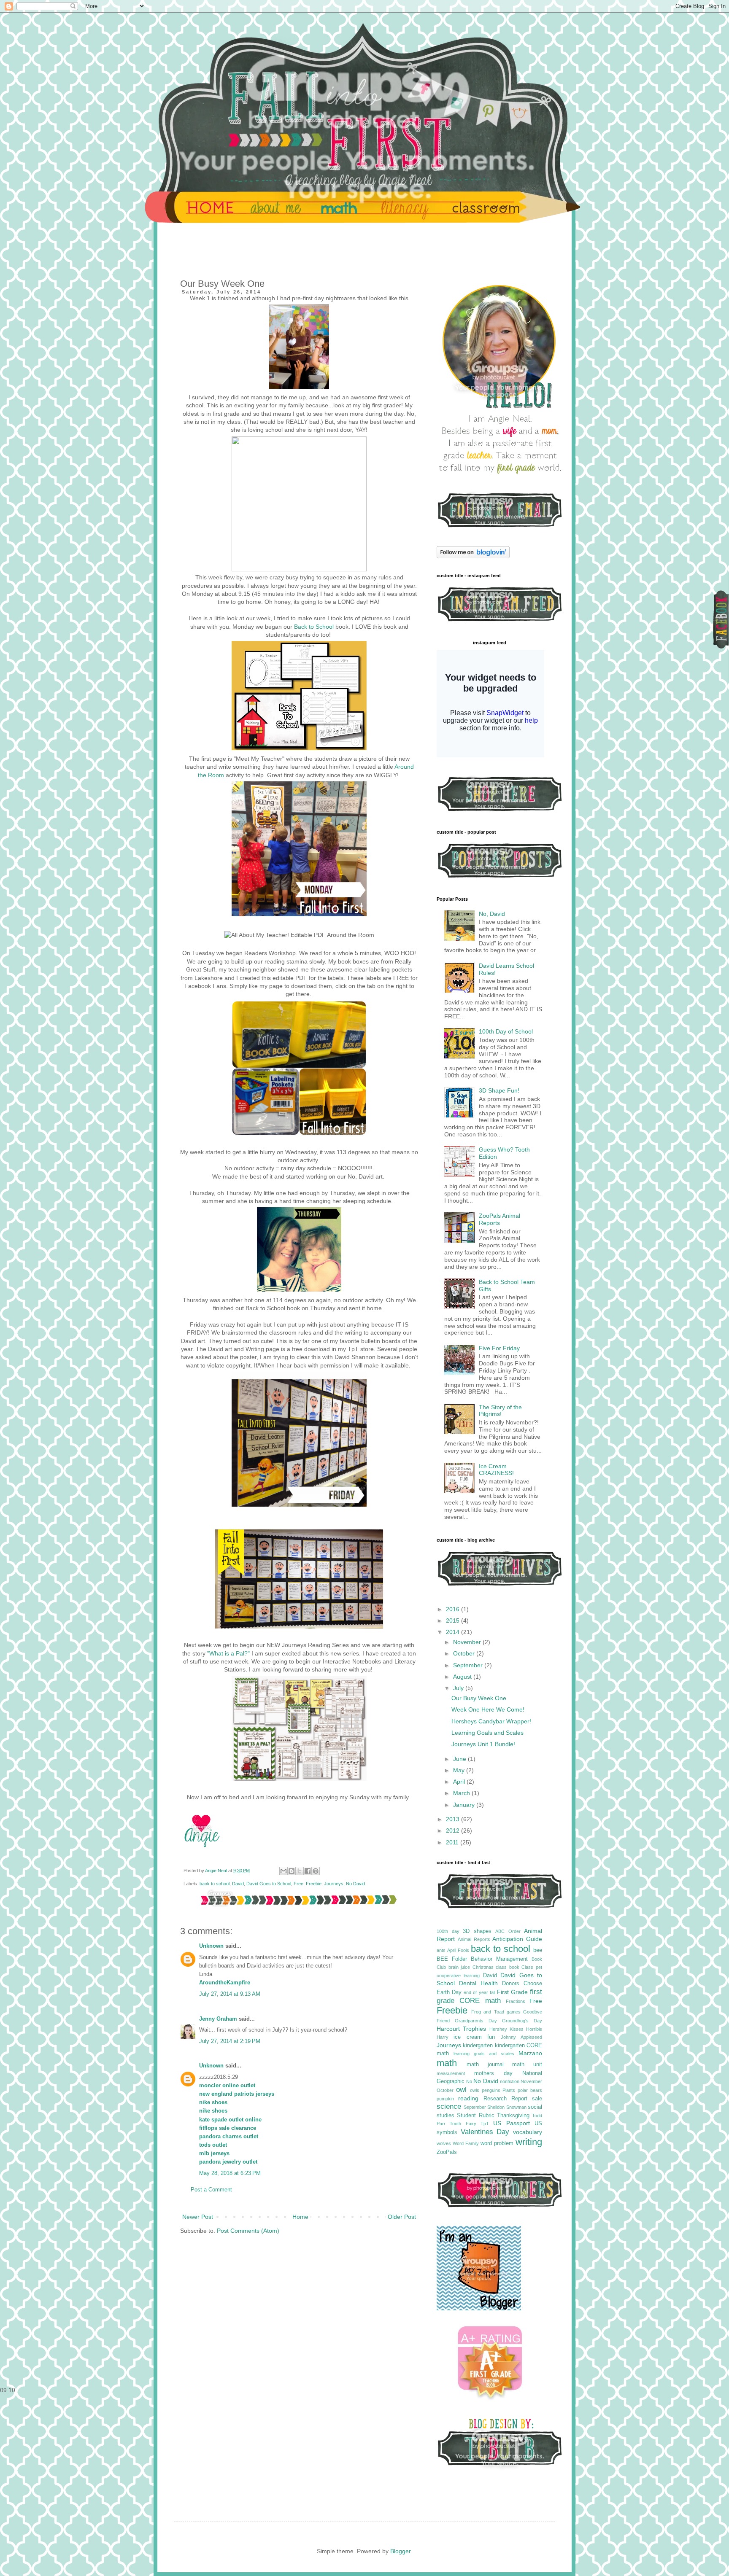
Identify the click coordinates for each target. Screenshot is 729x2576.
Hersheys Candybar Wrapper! (491, 1721)
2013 (454, 1819)
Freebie (314, 1884)
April (460, 1782)
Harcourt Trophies (461, 2029)
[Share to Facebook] (308, 1871)
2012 (454, 1830)
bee (538, 1950)
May (460, 1770)
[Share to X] (300, 1871)
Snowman (516, 2107)
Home (300, 2217)
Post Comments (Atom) (248, 2231)
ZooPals (447, 2152)
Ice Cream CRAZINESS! (496, 1470)
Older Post (402, 2217)
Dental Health (478, 1983)
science (449, 2106)
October (465, 1653)
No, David (492, 914)
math (447, 2063)
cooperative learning (458, 1976)
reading (468, 2098)
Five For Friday (499, 1348)
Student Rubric (475, 2116)
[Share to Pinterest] (316, 1871)
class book (508, 1967)
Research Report (505, 2099)
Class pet (532, 1967)
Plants (509, 2090)
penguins (491, 2090)
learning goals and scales (484, 2054)
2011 (453, 1842)
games (514, 2012)
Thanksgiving (513, 2116)
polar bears (530, 2090)
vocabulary (528, 2132)
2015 (454, 1620)
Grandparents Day (476, 2021)
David (238, 1884)
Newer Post (198, 2217)
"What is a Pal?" (228, 1653)
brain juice (459, 1967)
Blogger (400, 2551)
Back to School (314, 627)
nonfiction (510, 2081)
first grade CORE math (489, 1996)
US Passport (511, 2123)
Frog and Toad (487, 2012)
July (459, 1688)
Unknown (211, 1946)
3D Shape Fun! (499, 1090)
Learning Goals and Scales (487, 1733)
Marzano (530, 2053)
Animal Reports (474, 1939)
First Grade (512, 1992)
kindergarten (478, 2046)
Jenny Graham (218, 2019)
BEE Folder (452, 1959)
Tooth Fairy (463, 2124)
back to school (215, 1884)
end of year (476, 1992)
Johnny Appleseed (521, 2037)
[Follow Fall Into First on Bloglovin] (473, 556)
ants (441, 1950)
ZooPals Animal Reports (499, 1219)
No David (355, 1884)
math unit (527, 2065)
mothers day (493, 2073)
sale (537, 2099)
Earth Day (449, 1992)
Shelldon (496, 2107)
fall (493, 1992)
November (468, 1642)
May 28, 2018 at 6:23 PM (230, 2173)
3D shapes (477, 1931)
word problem (497, 2143)
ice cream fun (474, 2037)
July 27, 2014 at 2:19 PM (230, 2041)
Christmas (483, 1967)
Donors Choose (522, 1984)
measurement (451, 2073)
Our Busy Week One (479, 1698)
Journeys (334, 1884)
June (460, 1759)
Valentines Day (485, 2132)
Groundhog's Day (522, 2021)
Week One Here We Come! (488, 1709)
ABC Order (508, 1931)
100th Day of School (506, 1031)
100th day (448, 1931)
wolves (444, 2143)
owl (461, 2090)
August (463, 1677)
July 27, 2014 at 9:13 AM (230, 1994)
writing (529, 2142)
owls (475, 2090)
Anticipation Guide (517, 1939)
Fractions (516, 2001)
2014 (454, 1632)
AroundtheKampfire (225, 1983)
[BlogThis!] (292, 1871)
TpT (485, 2124)
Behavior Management (499, 1959)
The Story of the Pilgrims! (500, 1411)
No (469, 2081)
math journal (485, 2065)
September (469, 1665)
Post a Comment (211, 2190)
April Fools (458, 1950)
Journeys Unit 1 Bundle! (483, 1744)
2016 (454, 1609)
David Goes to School (269, 1884)
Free (298, 1884)
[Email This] (283, 1871)
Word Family (466, 2143)
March (462, 1793)
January (465, 1805)
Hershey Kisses (506, 2029)
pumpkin (445, 2099)
